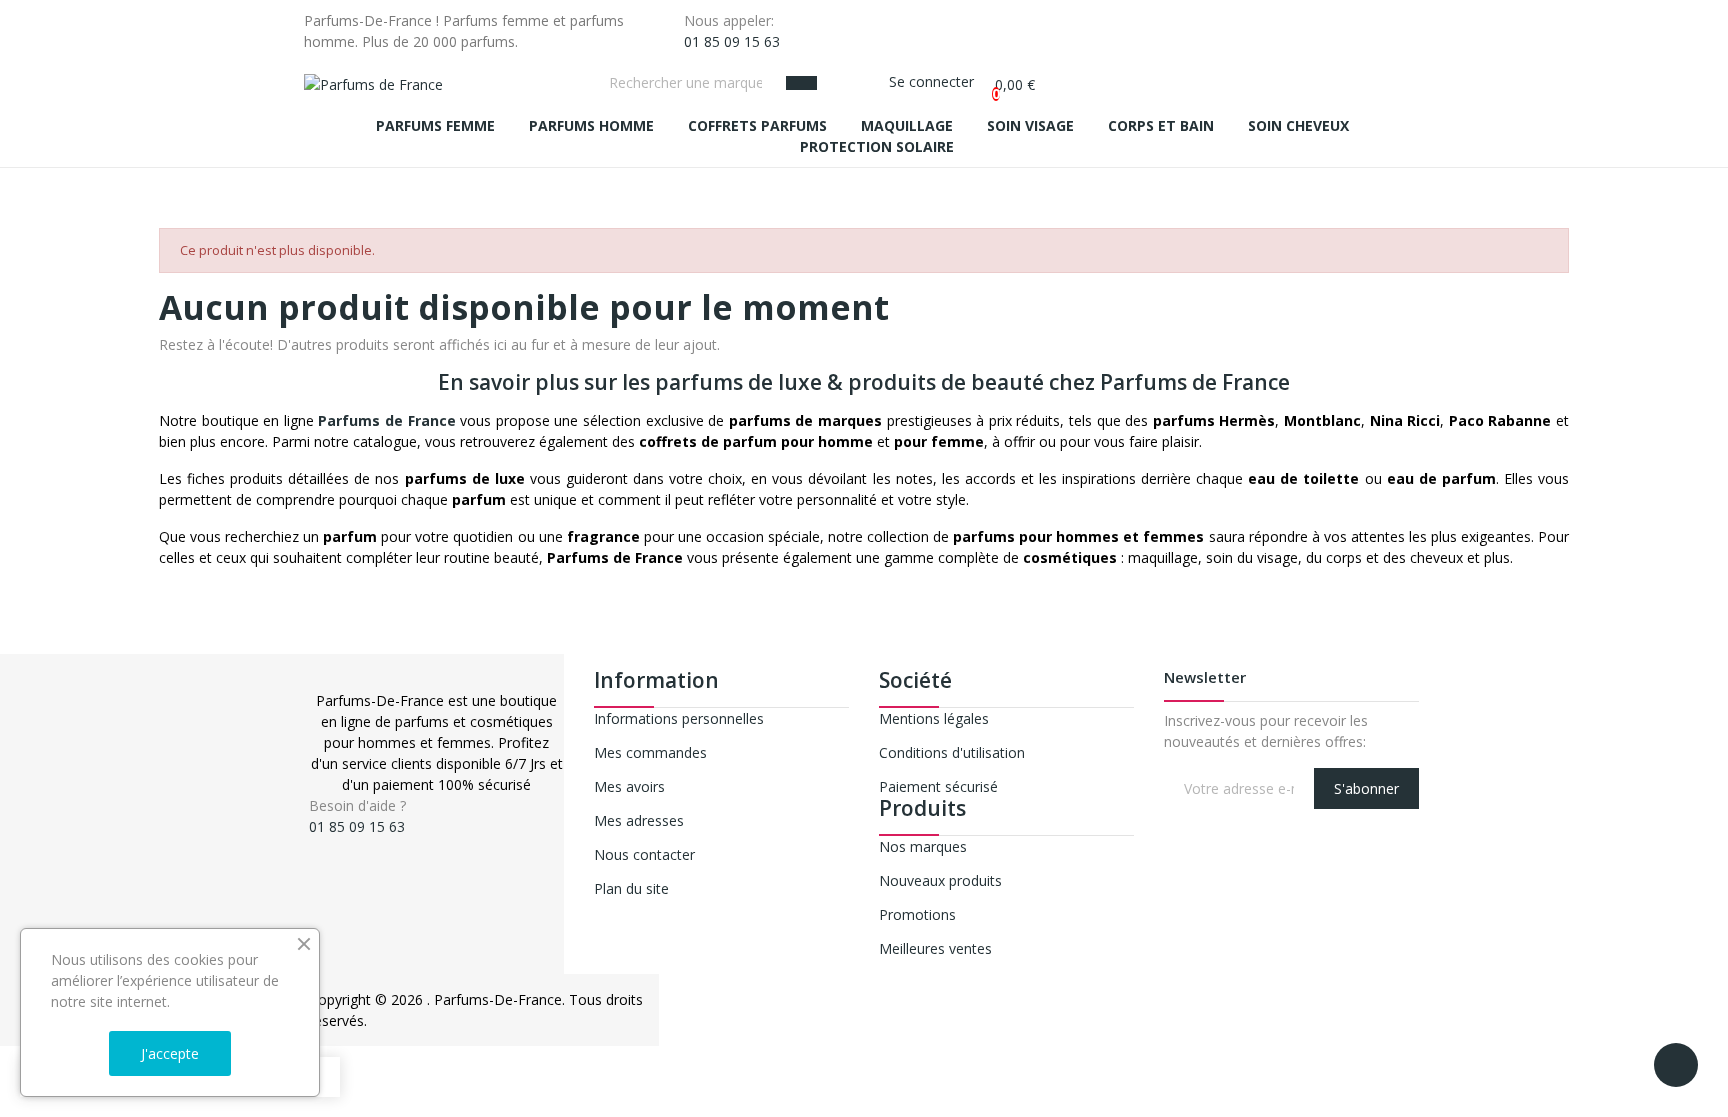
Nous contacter (644, 854)
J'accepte (170, 1053)
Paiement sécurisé (938, 786)
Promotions (917, 914)
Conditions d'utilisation (952, 752)
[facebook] (314, 844)
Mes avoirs (629, 786)
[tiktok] (356, 844)
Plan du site (631, 888)
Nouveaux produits (940, 880)
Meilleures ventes (935, 948)
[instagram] (335, 844)
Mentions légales (934, 718)
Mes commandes (650, 752)
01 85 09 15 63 (732, 41)
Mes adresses (639, 820)
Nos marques (923, 846)
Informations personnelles (679, 718)
